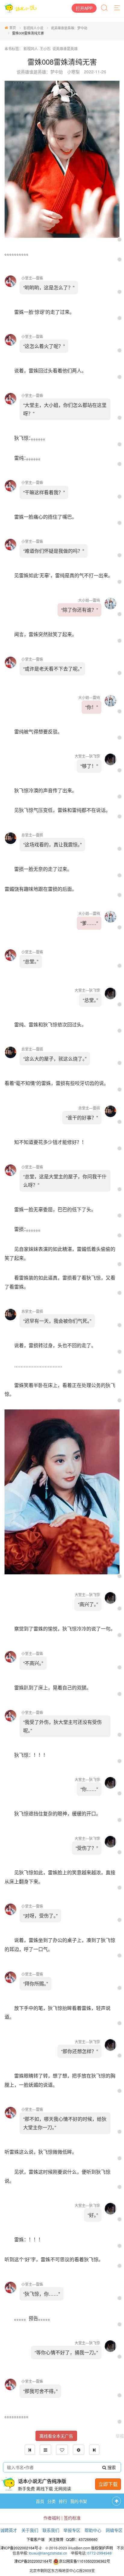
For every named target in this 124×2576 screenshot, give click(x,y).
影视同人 (31, 48)
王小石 (45, 48)
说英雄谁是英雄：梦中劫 (69, 28)
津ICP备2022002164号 (33, 2561)
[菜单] (117, 8)
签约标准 (72, 2518)
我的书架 (79, 2501)
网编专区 (114, 2530)
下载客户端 (36, 2539)
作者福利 (52, 2518)
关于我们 (30, 2530)
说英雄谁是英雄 (65, 48)
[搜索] (105, 8)
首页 (13, 27)
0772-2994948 (99, 2553)
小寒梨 (73, 72)
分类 (51, 2501)
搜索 (111, 2467)
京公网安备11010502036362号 (85, 2561)
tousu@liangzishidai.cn (48, 2553)
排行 (63, 2501)
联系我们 (51, 2530)
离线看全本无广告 (56, 2436)
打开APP (84, 8)
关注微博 (56, 2539)
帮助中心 (93, 2530)
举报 (120, 2436)
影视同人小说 (33, 28)
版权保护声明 (102, 2548)
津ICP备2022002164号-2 (21, 2548)
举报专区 (72, 2530)
